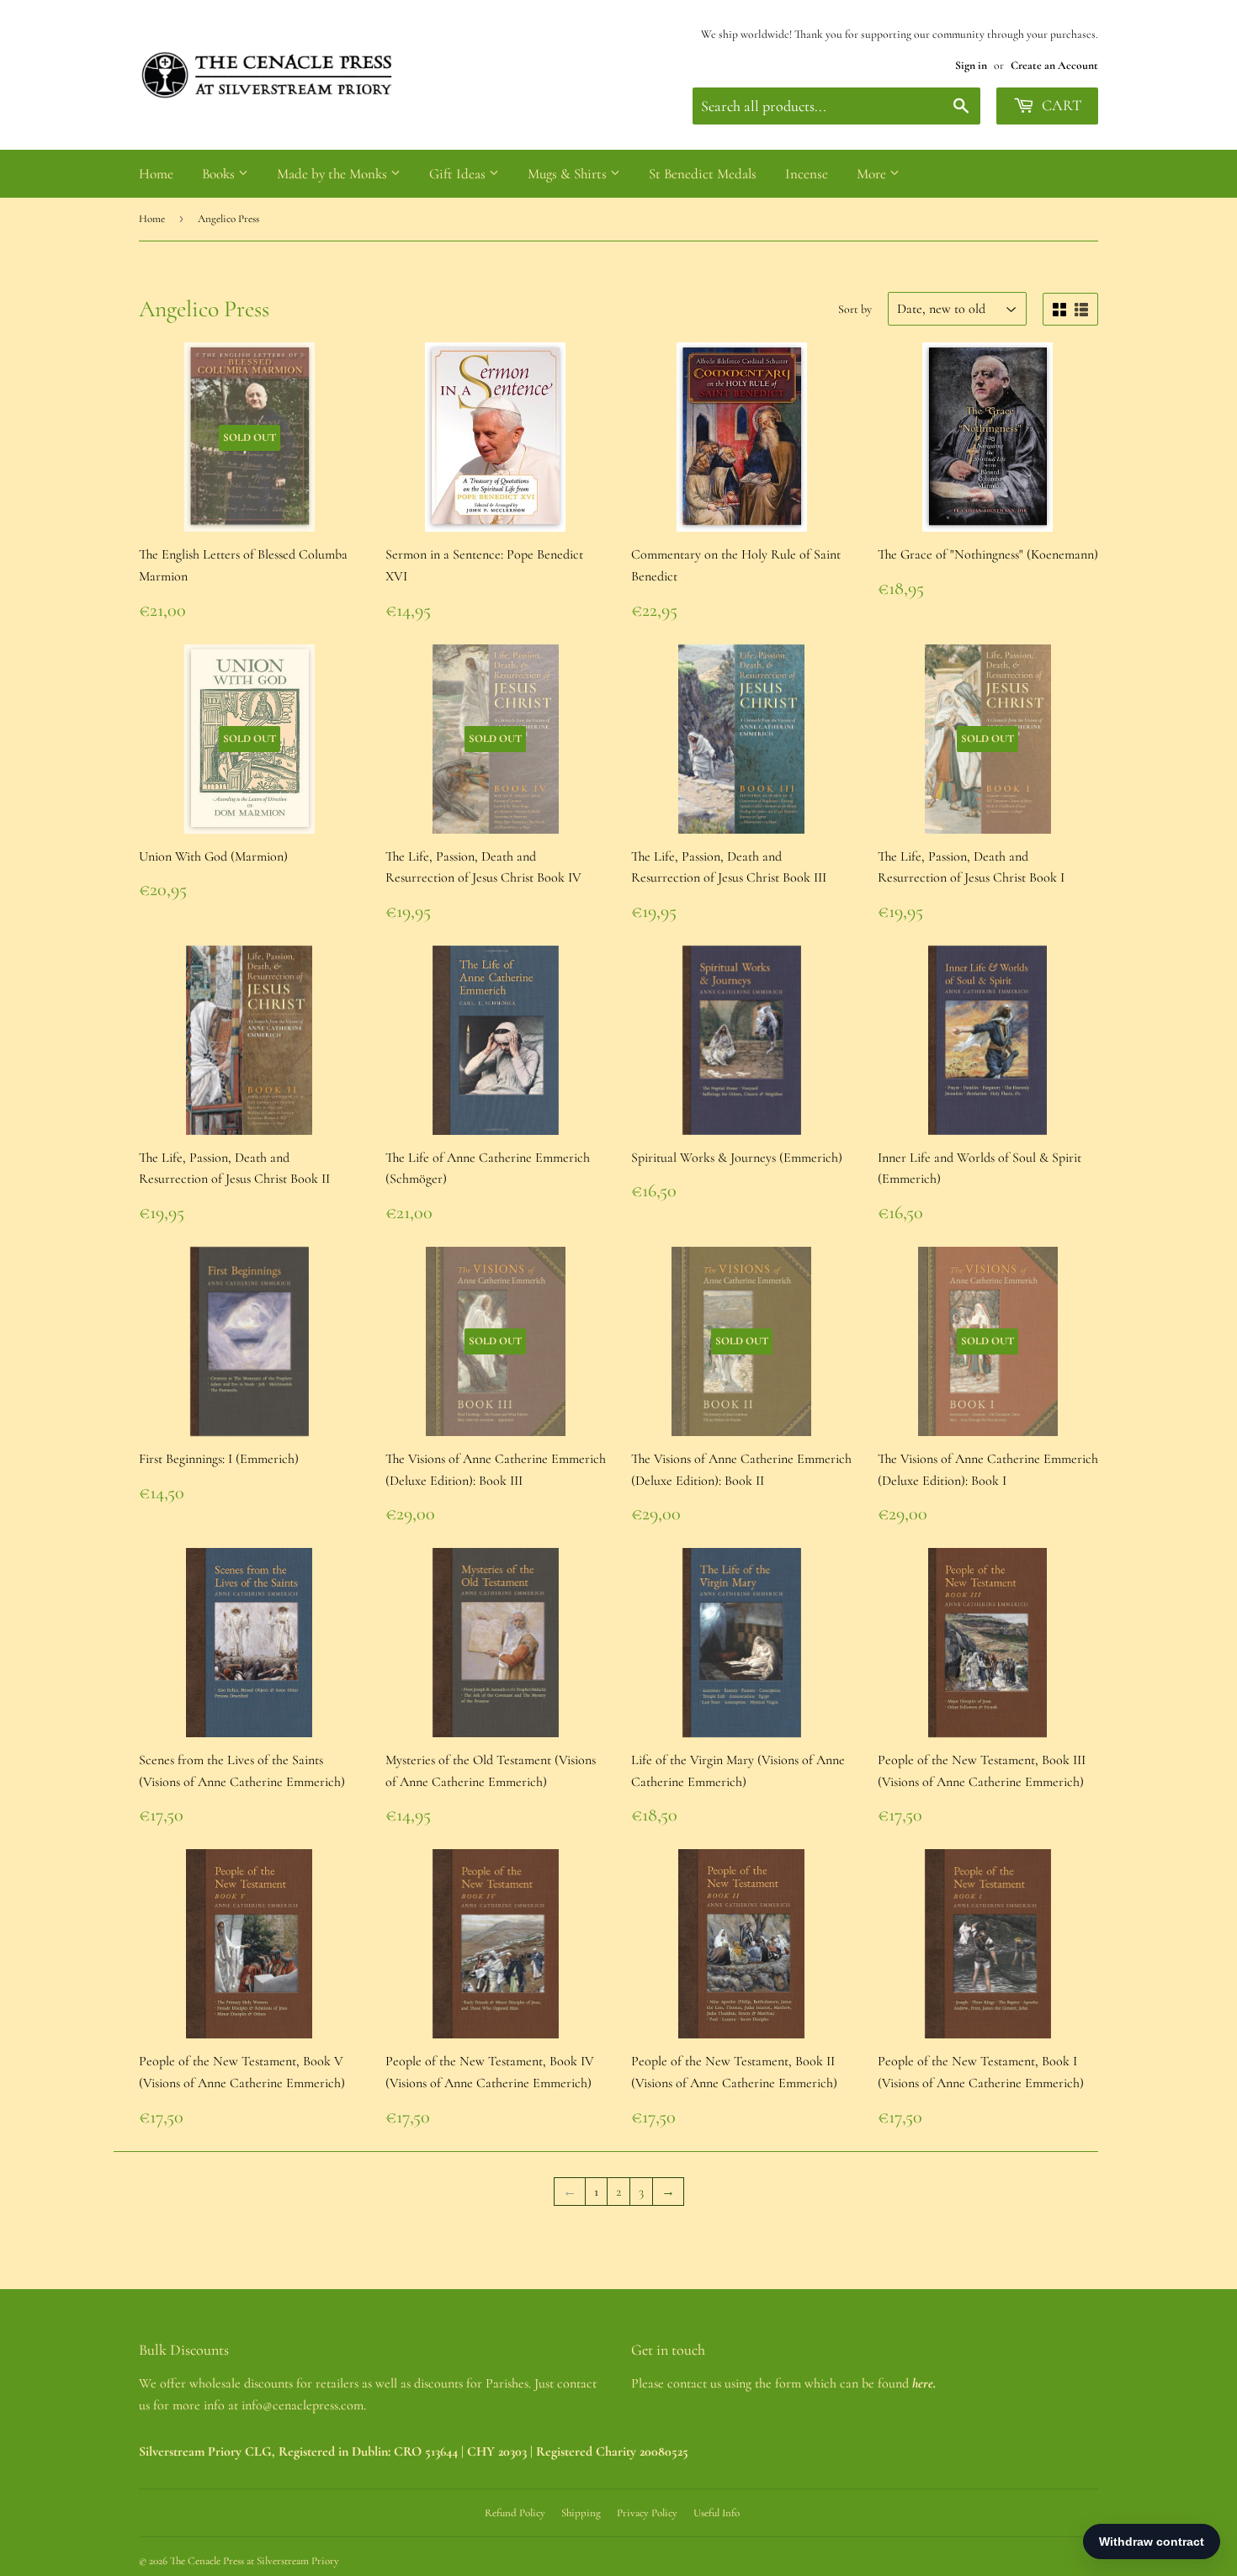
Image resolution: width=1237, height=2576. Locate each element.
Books (220, 174)
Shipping (581, 2513)
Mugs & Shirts (569, 174)
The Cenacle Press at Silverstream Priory (255, 2561)
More (873, 174)
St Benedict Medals (703, 174)
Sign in (971, 65)
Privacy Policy (647, 2513)
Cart (1060, 105)
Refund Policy (515, 2513)
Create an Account (1054, 65)
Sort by (855, 309)
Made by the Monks (334, 174)
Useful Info (717, 2513)
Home (156, 174)
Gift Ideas (459, 174)
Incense (807, 174)
